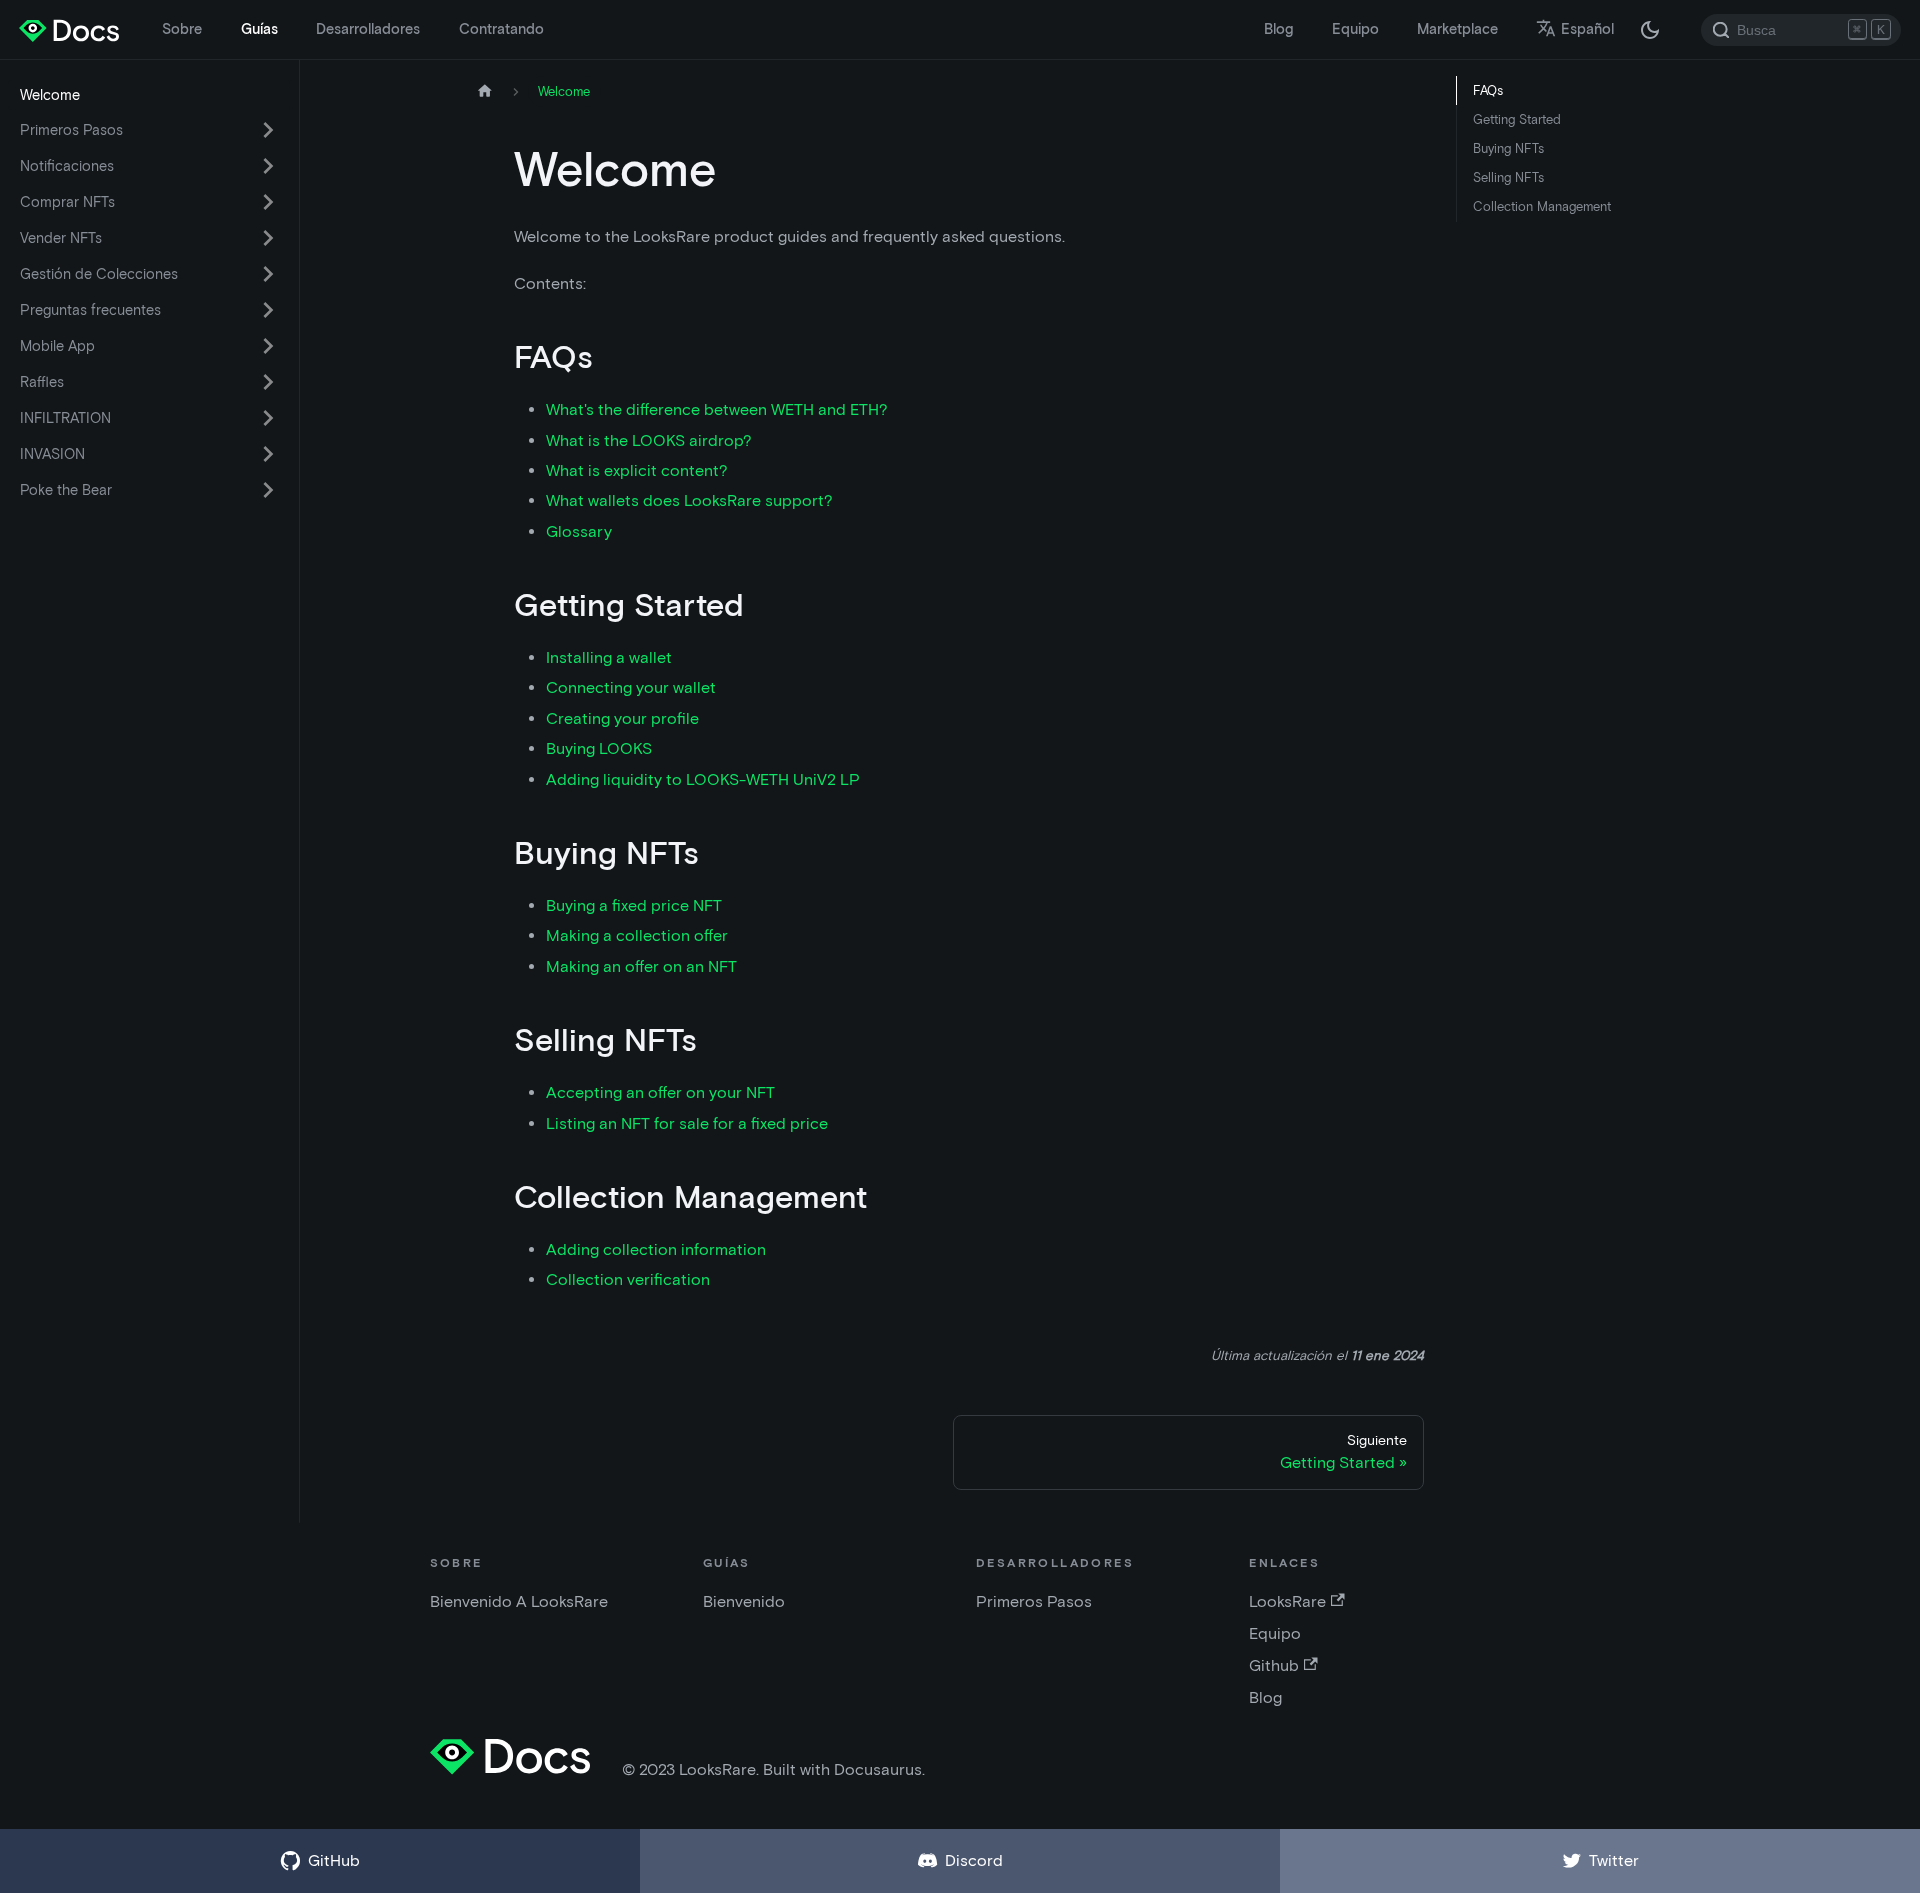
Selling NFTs (1508, 177)
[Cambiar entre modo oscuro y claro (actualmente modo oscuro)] (1650, 30)
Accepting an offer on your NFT (660, 1092)
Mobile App (57, 346)
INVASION (52, 454)
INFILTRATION (65, 418)
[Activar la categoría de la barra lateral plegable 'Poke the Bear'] (268, 490)
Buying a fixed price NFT (634, 905)
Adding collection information (656, 1249)
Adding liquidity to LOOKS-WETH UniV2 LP (703, 779)
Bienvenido (744, 1601)
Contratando (501, 29)
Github (1274, 1665)
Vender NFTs (61, 238)
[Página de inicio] (485, 91)
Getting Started (1517, 119)
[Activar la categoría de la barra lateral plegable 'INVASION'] (268, 454)
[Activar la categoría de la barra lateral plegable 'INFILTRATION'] (268, 418)
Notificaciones (67, 166)
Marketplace (1457, 29)
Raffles (42, 382)
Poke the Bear (66, 490)
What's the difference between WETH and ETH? (717, 409)
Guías (259, 29)
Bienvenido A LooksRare (519, 1601)
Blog (1278, 29)
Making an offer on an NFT (641, 966)
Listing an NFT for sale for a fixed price (687, 1123)
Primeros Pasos (71, 130)
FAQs (1488, 90)
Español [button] (1587, 29)
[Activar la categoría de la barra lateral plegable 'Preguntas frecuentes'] (268, 310)
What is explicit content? (637, 470)
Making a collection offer (637, 935)
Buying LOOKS (599, 748)
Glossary (579, 531)
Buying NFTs (1508, 148)
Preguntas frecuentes (90, 310)
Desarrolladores (368, 29)
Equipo (1355, 29)
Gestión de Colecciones (99, 274)
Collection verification (628, 1279)
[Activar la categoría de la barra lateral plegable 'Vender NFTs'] (268, 238)
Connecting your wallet (631, 687)
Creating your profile (622, 718)
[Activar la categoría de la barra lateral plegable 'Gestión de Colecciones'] (268, 274)
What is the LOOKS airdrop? (649, 440)
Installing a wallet (609, 657)
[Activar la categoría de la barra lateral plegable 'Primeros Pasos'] (268, 130)
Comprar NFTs (67, 202)
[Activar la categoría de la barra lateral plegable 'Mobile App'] (268, 346)
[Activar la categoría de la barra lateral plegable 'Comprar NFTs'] (268, 202)
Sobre (182, 29)
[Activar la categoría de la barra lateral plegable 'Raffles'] (268, 382)
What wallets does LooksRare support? (689, 500)
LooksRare (1287, 1601)
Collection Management (1542, 206)
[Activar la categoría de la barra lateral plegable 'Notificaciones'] (268, 166)
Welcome (50, 95)
